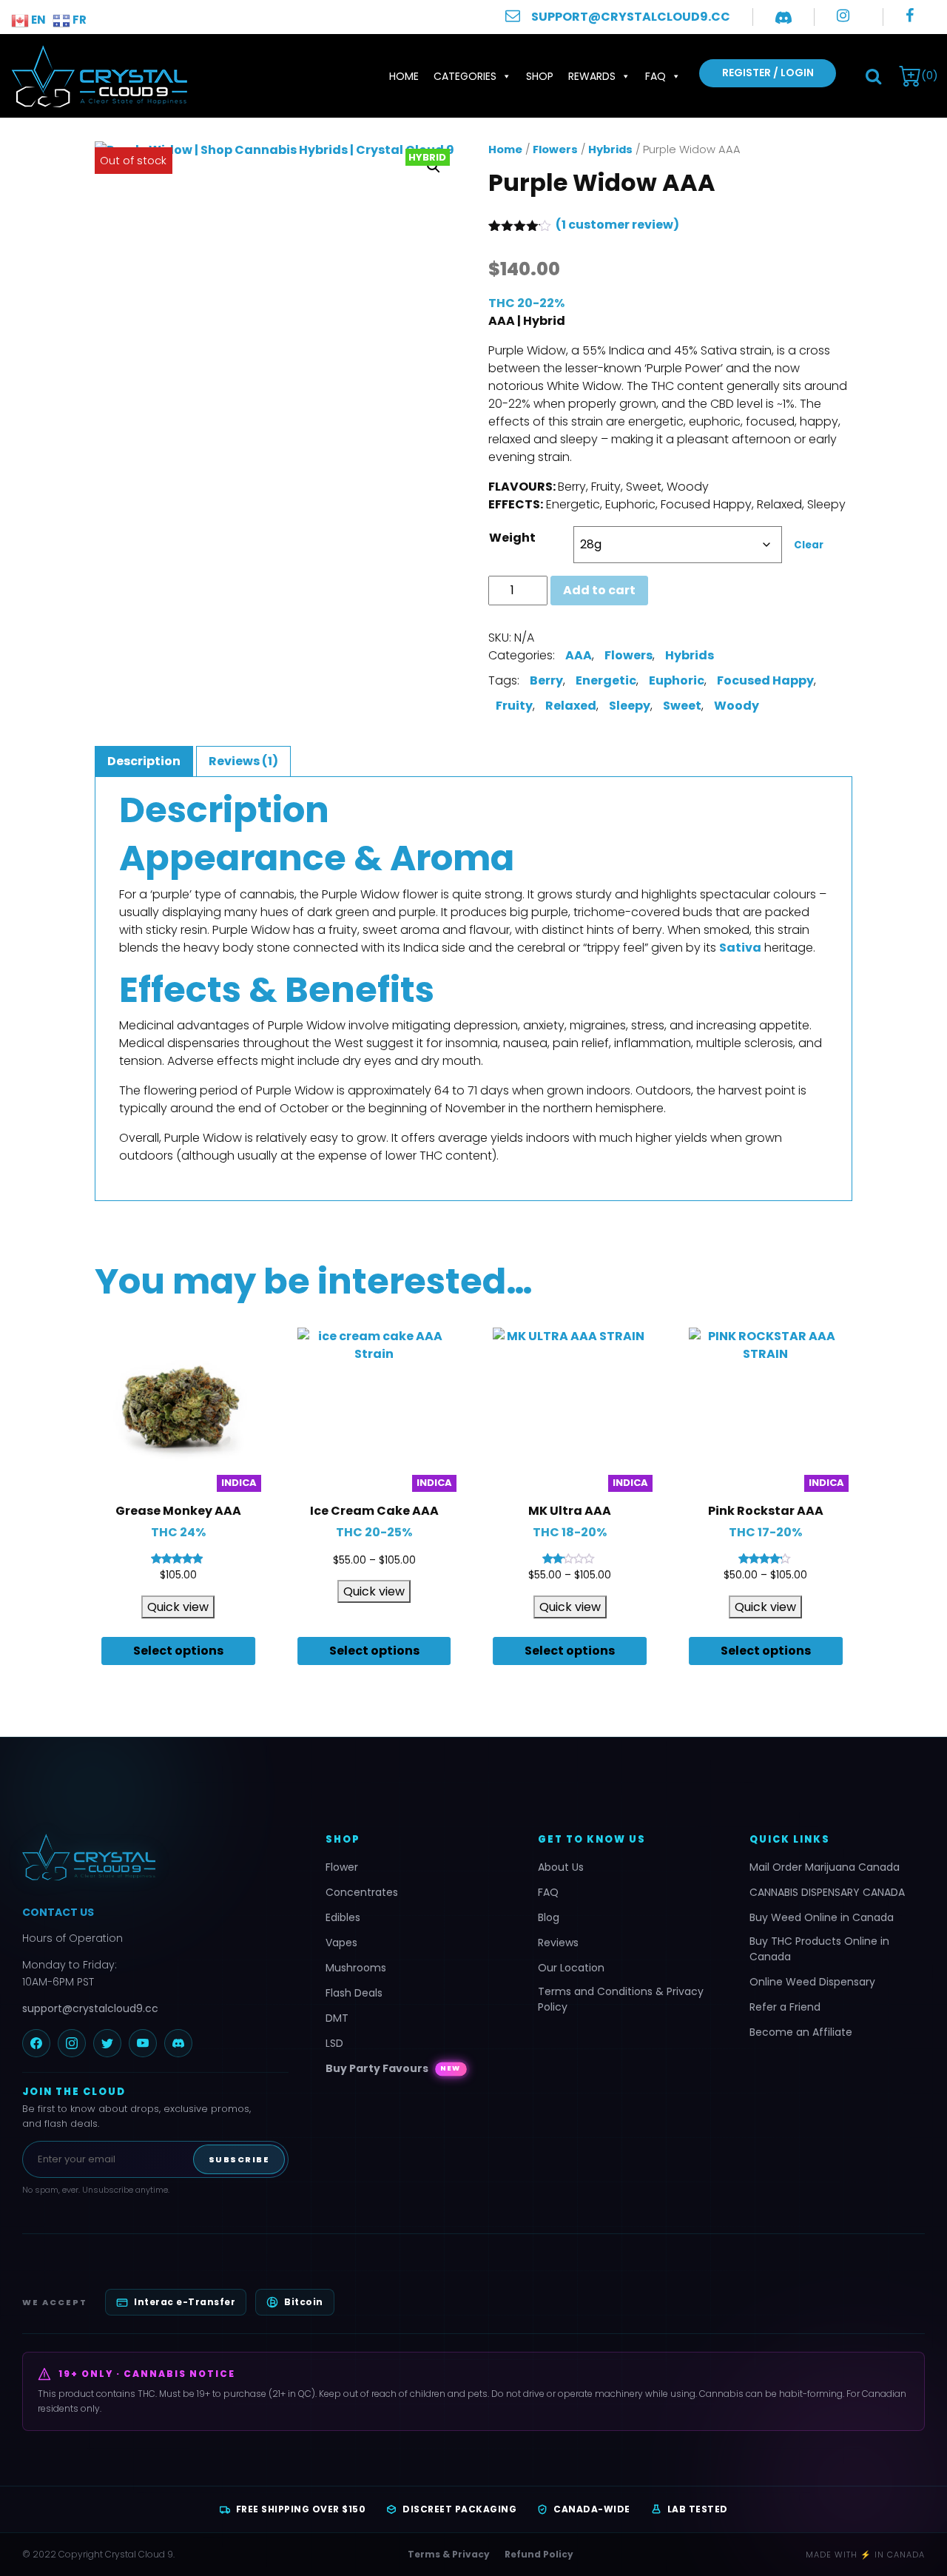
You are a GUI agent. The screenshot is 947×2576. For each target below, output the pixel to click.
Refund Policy (539, 2554)
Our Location (571, 1968)
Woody (737, 706)
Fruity (514, 706)
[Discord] (178, 2043)
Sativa (740, 948)
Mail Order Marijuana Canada (825, 1867)
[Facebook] (36, 2043)
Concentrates (362, 1892)
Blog (549, 1917)
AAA (579, 655)
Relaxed (571, 706)
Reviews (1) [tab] (243, 761)
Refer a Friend (785, 2007)
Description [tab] (144, 761)
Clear (809, 545)
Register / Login (768, 73)
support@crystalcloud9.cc (90, 2008)
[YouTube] (143, 2043)
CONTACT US (58, 1912)
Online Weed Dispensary (812, 1982)
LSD (334, 2043)
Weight (512, 538)
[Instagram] (72, 2043)
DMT (337, 2018)
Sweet (682, 706)
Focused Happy (765, 680)
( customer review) (617, 225)
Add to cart (599, 590)
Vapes (341, 1943)
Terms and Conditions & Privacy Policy (621, 1999)
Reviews (558, 1943)
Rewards (592, 76)
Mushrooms (356, 1968)
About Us (561, 1867)
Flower (342, 1867)
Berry (546, 680)
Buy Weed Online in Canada (822, 1917)
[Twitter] (107, 2043)
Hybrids (610, 149)
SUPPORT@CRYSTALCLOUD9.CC (631, 17)
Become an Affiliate (801, 2032)
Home (404, 76)
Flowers (555, 149)
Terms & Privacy (449, 2554)
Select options (178, 1651)
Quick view (178, 1607)
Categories (465, 76)
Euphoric (677, 680)
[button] (873, 76)
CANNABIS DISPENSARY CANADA (827, 1892)
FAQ (656, 76)
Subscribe (239, 2159)
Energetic (606, 680)
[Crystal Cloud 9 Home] (155, 1857)
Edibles (343, 1917)
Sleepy (630, 706)
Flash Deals (354, 1993)
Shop (540, 76)
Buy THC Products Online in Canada (819, 1949)
